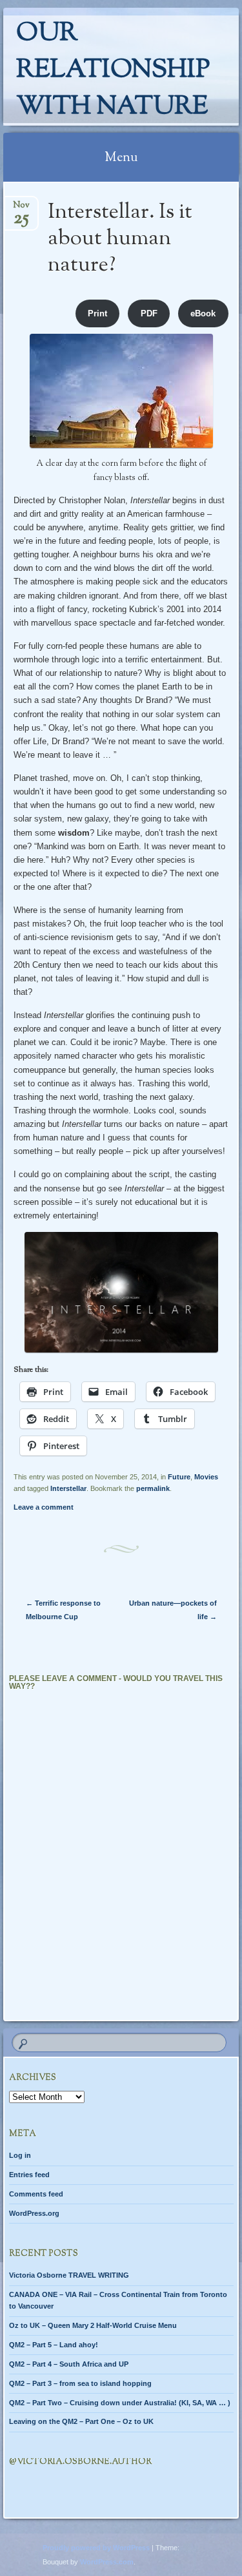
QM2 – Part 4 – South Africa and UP (69, 2364)
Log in (20, 2155)
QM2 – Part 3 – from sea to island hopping (80, 2383)
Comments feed (36, 2194)
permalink (153, 1488)
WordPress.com (107, 2562)
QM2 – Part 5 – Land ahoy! (54, 2345)
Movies (206, 1477)
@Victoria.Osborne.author (80, 2462)
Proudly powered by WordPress (96, 2548)
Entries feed (29, 2175)
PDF (149, 313)
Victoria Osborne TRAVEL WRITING (69, 2275)
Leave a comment (44, 1507)
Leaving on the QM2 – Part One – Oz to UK (81, 2421)
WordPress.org (34, 2213)
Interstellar (68, 1488)
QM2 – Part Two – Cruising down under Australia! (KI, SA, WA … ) (120, 2403)
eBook (203, 313)
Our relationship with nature (113, 71)
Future (179, 1477)
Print (97, 313)
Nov (21, 209)
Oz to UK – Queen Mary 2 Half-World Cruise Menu (93, 2325)
